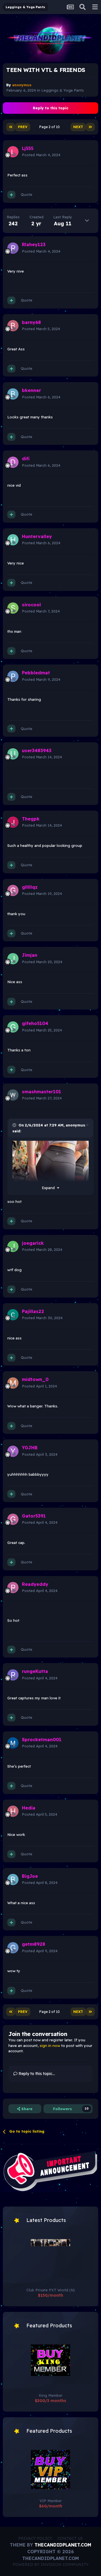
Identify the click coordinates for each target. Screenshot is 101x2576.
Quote (27, 194)
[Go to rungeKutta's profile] (13, 1675)
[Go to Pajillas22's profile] (13, 1315)
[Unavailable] (50, 1162)
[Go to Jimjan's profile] (13, 959)
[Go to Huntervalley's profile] (13, 540)
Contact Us (70, 2538)
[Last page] (90, 127)
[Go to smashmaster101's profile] (13, 1095)
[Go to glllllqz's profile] (13, 890)
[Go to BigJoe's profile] (13, 1879)
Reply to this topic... (36, 2074)
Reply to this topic (51, 108)
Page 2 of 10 (50, 127)
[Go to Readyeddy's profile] (13, 1588)
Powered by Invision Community (51, 2564)
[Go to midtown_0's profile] (13, 1383)
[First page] (11, 127)
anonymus (75, 1125)
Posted (41, 155)
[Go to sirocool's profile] (13, 608)
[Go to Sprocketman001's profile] (13, 1743)
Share (26, 2109)
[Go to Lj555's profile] (13, 152)
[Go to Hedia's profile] (13, 1811)
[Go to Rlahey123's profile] (13, 248)
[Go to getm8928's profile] (13, 1948)
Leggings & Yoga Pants (63, 90)
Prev (23, 127)
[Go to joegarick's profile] (13, 1246)
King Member (51, 2395)
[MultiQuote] (11, 195)
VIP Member (51, 2501)
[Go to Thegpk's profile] (13, 822)
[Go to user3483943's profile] (13, 754)
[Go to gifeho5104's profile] (13, 1027)
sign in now (50, 2046)
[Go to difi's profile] (13, 462)
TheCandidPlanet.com (63, 2545)
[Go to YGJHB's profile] (13, 1451)
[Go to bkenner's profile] (13, 394)
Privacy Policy (35, 2538)
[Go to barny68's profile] (13, 326)
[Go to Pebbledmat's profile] (13, 676)
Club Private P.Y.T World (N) (51, 2290)
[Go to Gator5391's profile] (13, 1519)
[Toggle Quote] (15, 1125)
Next (78, 127)
